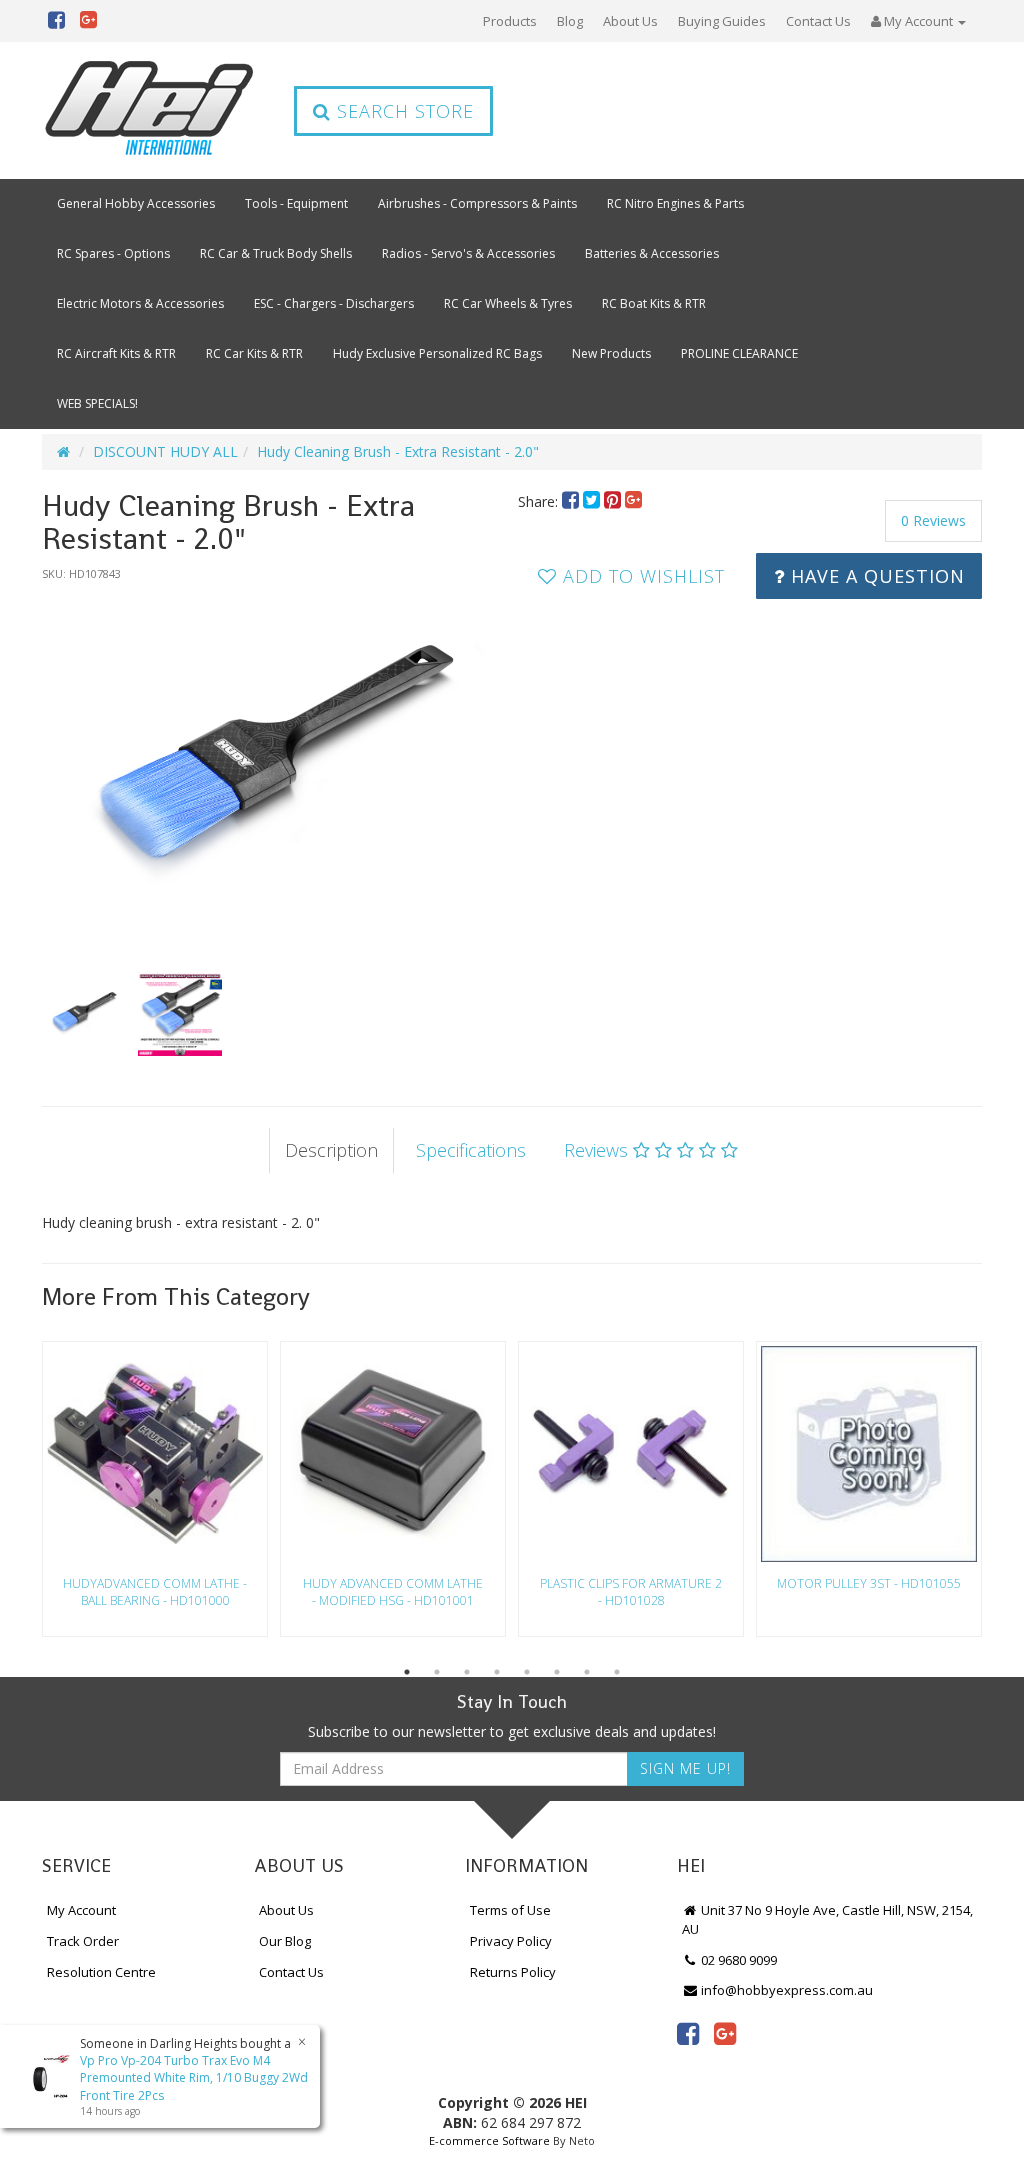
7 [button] (587, 1672)
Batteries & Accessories (652, 253)
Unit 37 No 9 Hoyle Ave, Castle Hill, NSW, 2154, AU (828, 1919)
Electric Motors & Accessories (140, 303)
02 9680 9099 (737, 1960)
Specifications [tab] (471, 1150)
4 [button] (497, 1672)
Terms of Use (510, 1910)
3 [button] (467, 1672)
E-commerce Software (489, 2140)
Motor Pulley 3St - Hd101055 (869, 1583)
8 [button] (617, 1672)
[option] (274, 766)
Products (510, 21)
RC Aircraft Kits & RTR (116, 353)
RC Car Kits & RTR (254, 353)
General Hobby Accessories (136, 203)
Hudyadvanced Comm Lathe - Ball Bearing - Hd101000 (155, 1592)
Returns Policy (513, 1972)
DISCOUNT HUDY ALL (165, 451)
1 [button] (407, 1672)
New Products (611, 353)
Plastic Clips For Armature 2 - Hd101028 (631, 1592)
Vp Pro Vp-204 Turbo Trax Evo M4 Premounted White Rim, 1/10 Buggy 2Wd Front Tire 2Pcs (194, 2077)
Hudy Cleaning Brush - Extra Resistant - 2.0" (398, 451)
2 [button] (437, 1672)
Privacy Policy (511, 1941)
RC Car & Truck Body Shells (276, 253)
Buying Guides (722, 21)
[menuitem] (572, 501)
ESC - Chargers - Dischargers (334, 303)
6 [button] (557, 1672)
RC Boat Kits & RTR (654, 303)
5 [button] (527, 1672)
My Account (81, 1910)
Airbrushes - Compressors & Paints (477, 203)
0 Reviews (933, 520)
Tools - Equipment (296, 203)
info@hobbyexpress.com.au (785, 1990)
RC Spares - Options (113, 253)
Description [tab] (331, 1150)
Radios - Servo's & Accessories (468, 253)
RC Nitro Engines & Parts (675, 203)
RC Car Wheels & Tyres (508, 303)
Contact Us (818, 21)
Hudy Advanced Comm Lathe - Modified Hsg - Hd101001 (393, 1592)
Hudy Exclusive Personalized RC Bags (437, 353)
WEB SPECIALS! (97, 403)
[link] (688, 2033)
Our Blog (285, 1941)
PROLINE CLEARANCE (739, 353)
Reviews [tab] (598, 1150)
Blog (570, 21)
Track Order (83, 1941)
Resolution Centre (101, 1972)
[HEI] (150, 110)
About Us (630, 21)
